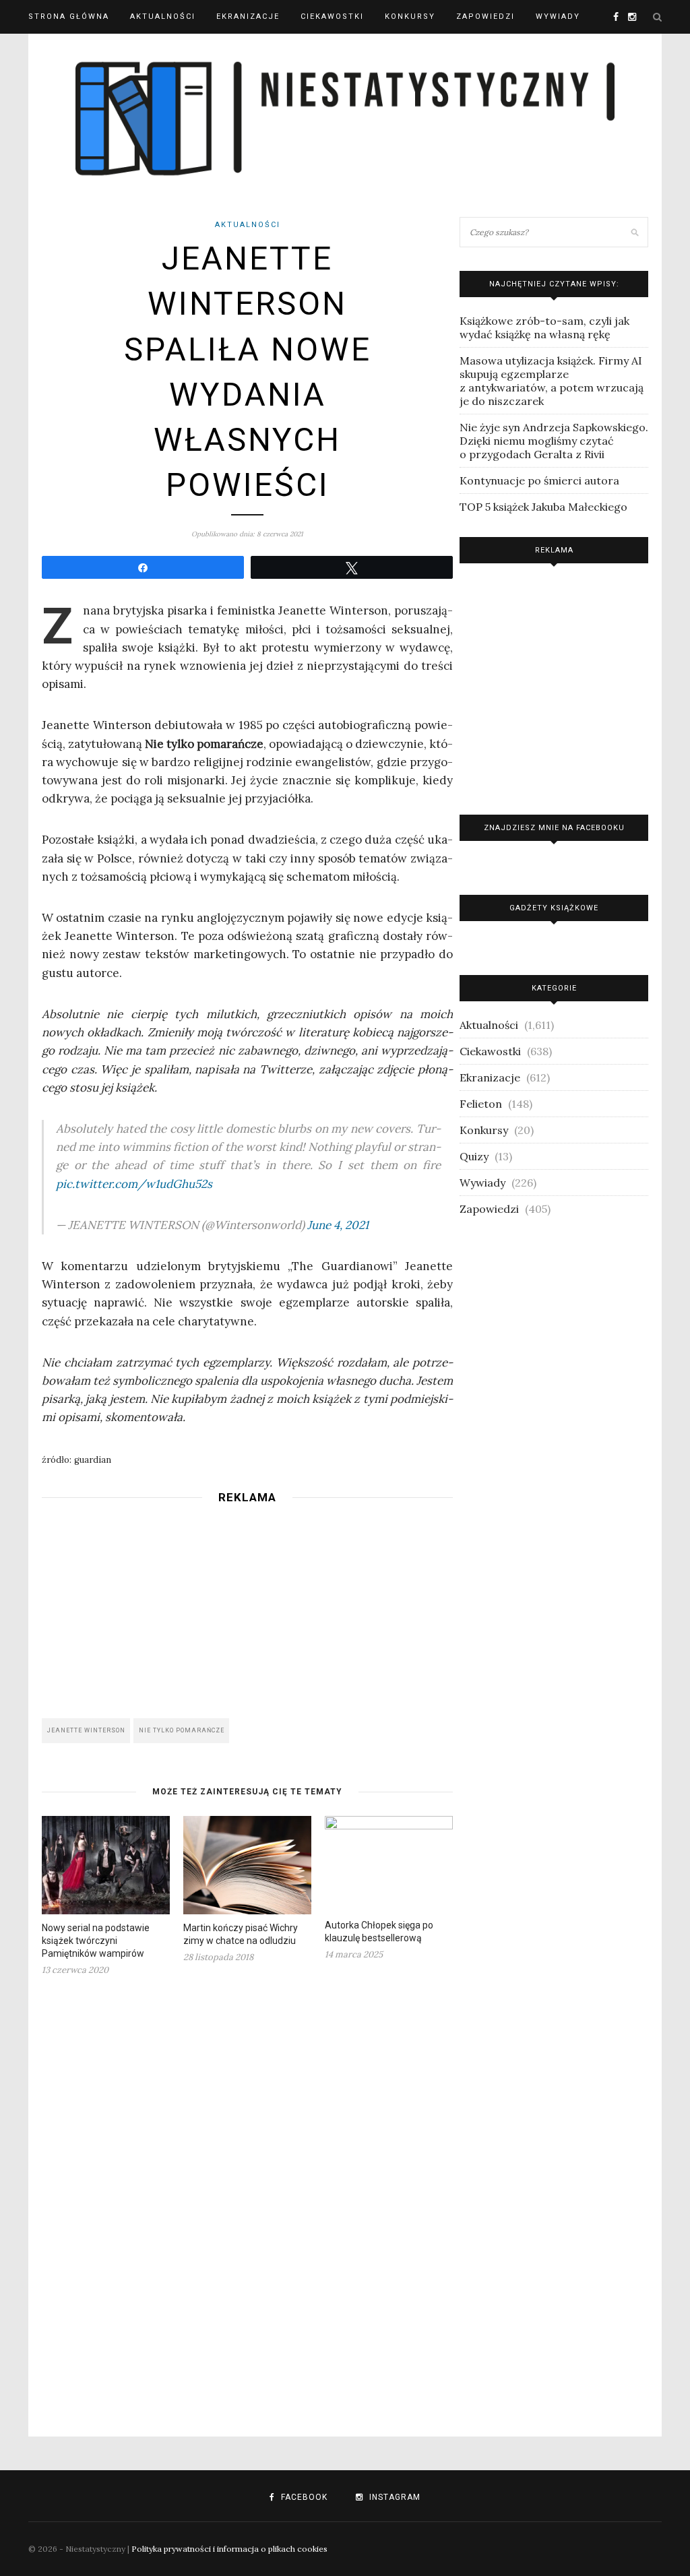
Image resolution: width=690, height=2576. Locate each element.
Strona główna (69, 17)
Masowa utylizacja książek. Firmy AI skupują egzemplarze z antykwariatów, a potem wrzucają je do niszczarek (552, 381)
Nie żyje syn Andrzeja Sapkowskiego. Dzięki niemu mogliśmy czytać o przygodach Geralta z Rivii (554, 441)
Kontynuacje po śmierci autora (539, 480)
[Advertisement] (247, 1607)
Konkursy (410, 17)
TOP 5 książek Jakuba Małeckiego (543, 507)
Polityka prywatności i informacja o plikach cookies (229, 2549)
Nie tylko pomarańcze (182, 1730)
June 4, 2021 (338, 1225)
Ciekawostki (332, 17)
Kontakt (50, 50)
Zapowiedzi (485, 17)
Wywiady (558, 17)
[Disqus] (247, 2198)
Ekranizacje (248, 17)
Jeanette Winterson (86, 1730)
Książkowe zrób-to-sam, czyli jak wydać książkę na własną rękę (544, 327)
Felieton (481, 1104)
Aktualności (163, 17)
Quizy (474, 1156)
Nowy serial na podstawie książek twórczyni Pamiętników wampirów (96, 1941)
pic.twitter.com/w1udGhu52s (134, 1184)
